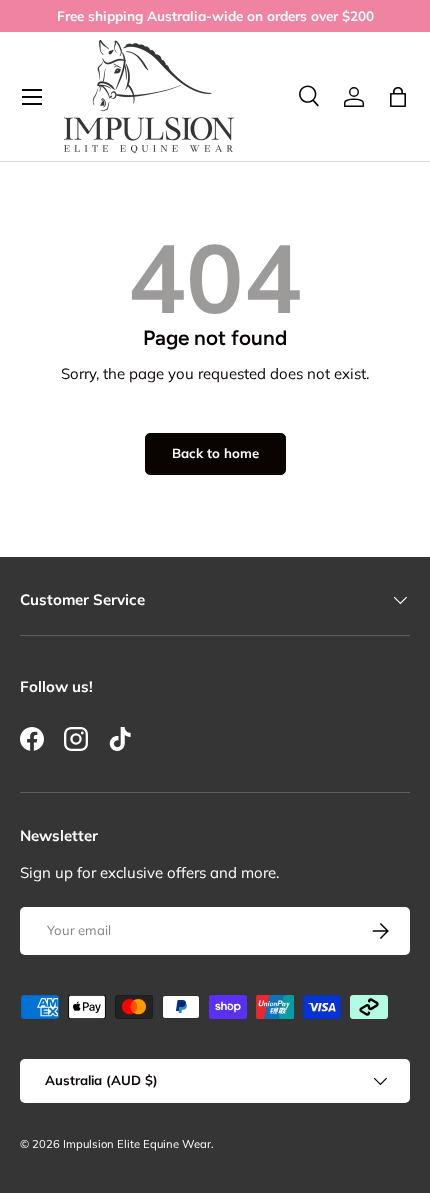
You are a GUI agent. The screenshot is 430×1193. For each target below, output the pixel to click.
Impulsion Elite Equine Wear (137, 1144)
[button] (398, 97)
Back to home (215, 453)
